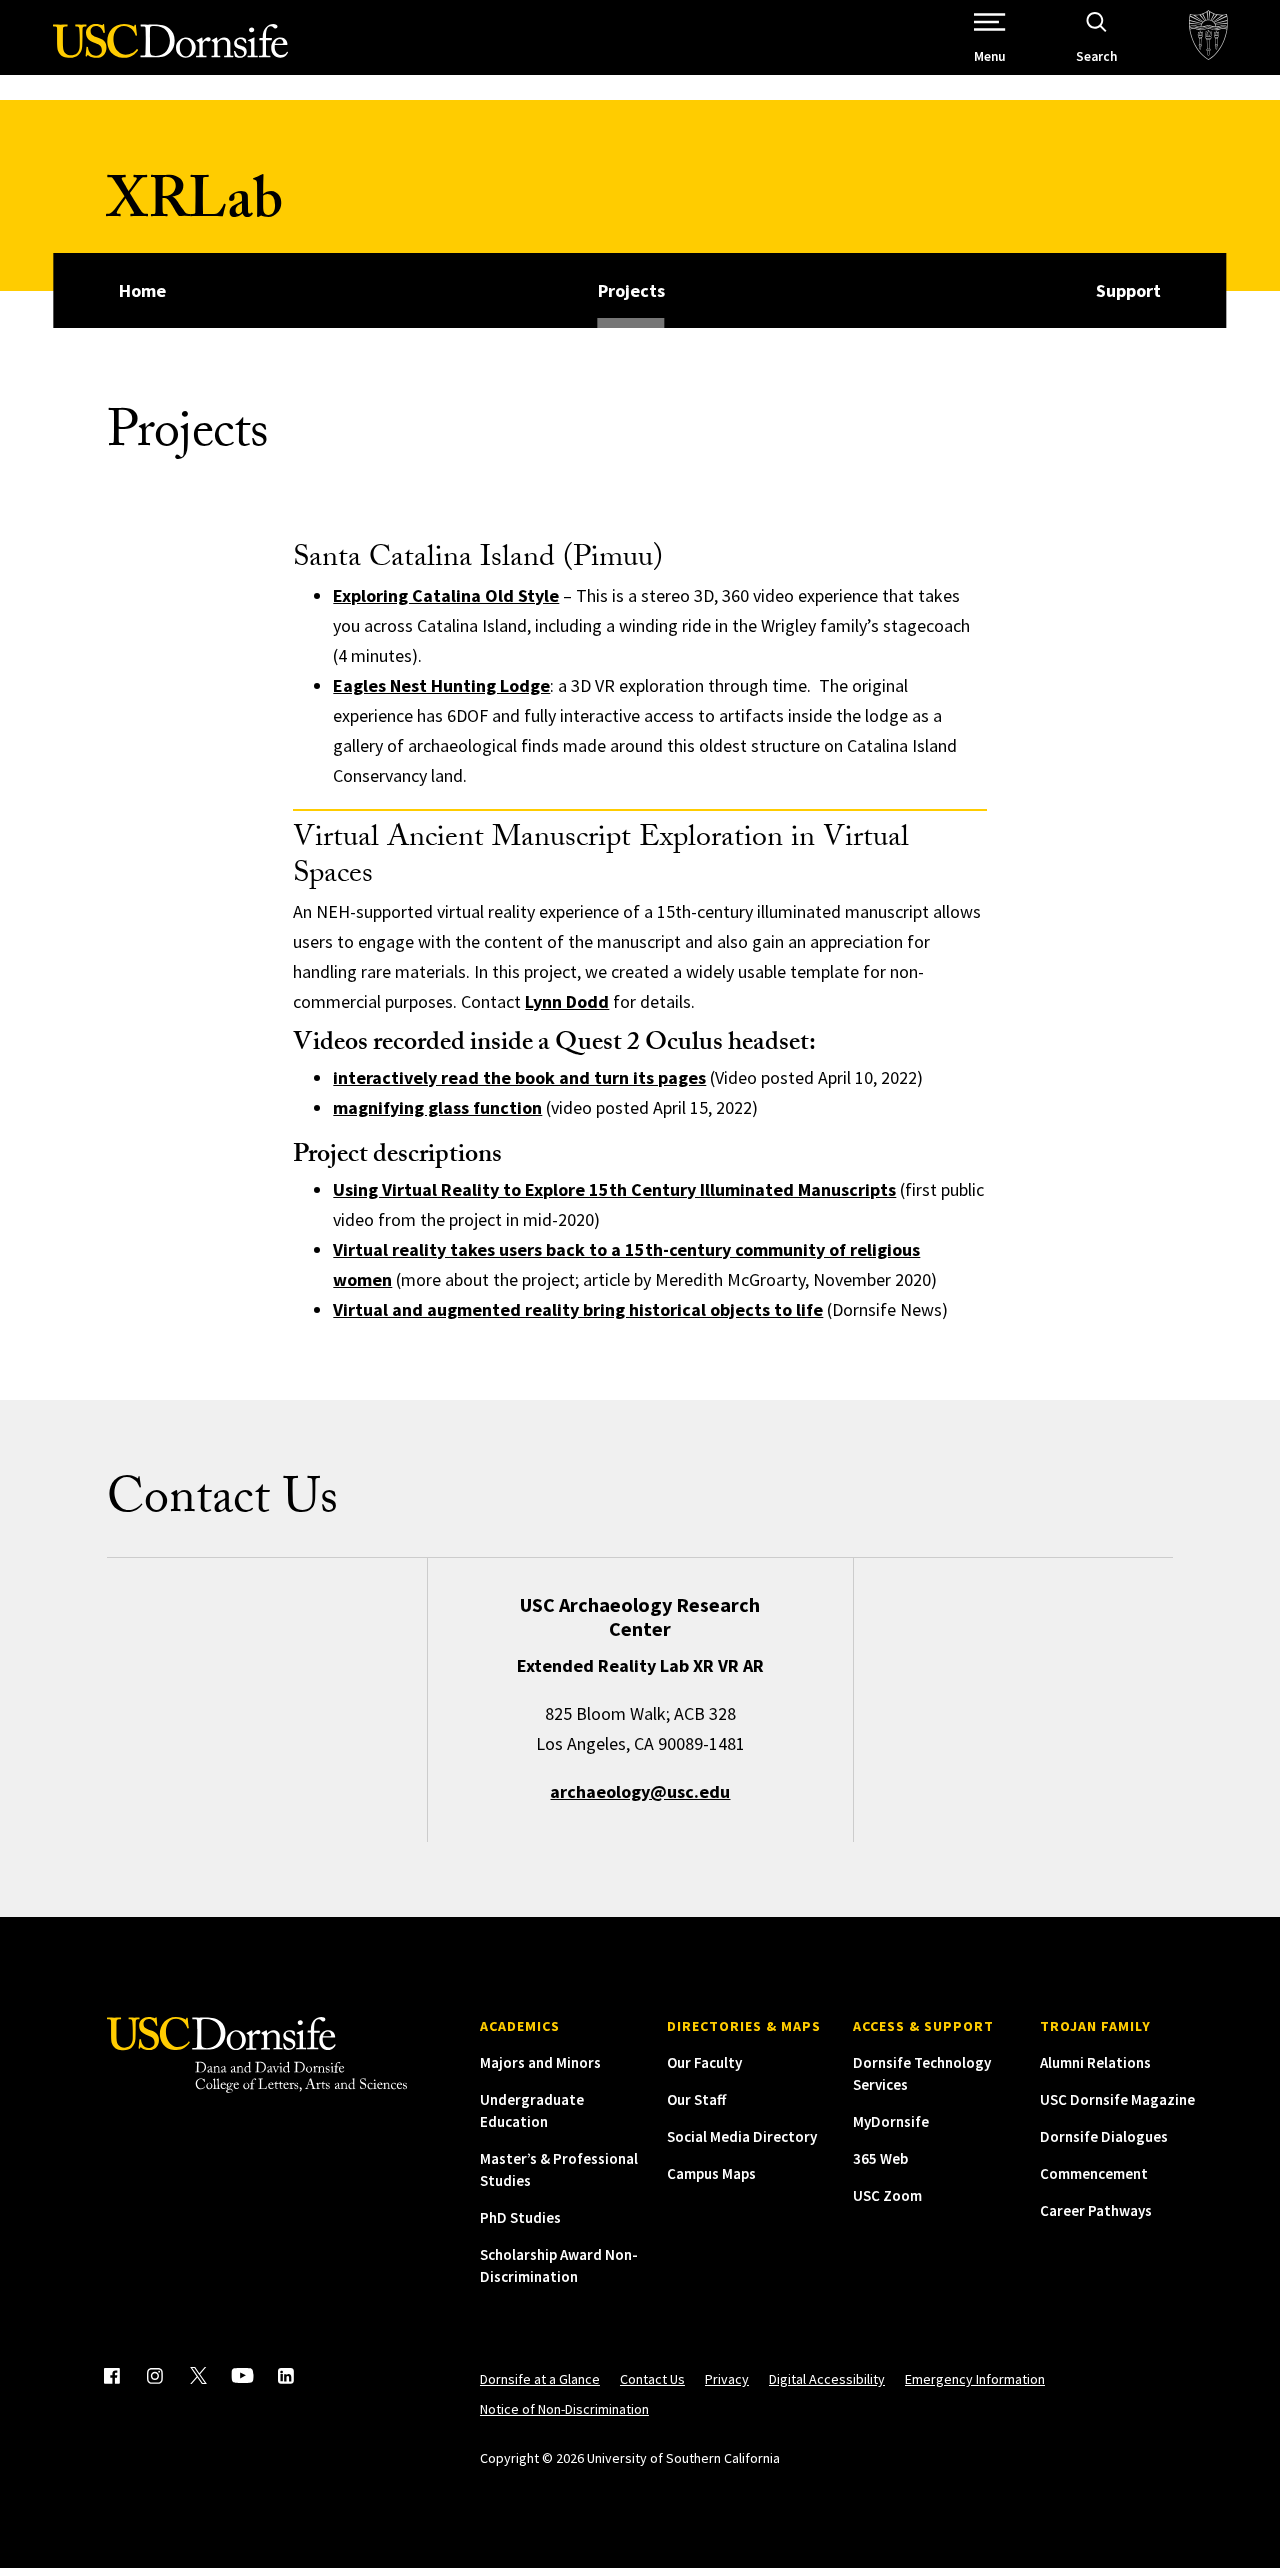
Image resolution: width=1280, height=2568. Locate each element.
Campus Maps (711, 2173)
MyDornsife (891, 2121)
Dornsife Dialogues (1104, 2136)
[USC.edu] (1208, 37)
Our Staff (696, 2099)
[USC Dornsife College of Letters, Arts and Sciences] (170, 52)
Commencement (1094, 2173)
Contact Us (652, 2379)
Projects (631, 290)
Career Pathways (1096, 2210)
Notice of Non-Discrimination (564, 2409)
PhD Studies (520, 2217)
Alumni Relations (1095, 2062)
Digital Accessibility (827, 2379)
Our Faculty (704, 2062)
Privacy (727, 2379)
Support (1128, 290)
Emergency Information (975, 2379)
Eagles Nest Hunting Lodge (441, 685)
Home (142, 290)
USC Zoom (887, 2195)
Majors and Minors (540, 2062)
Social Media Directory (742, 2136)
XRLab (195, 207)
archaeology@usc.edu (640, 1791)
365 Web (880, 2158)
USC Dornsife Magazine (1117, 2099)
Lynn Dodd (567, 1001)
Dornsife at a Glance (540, 2379)
